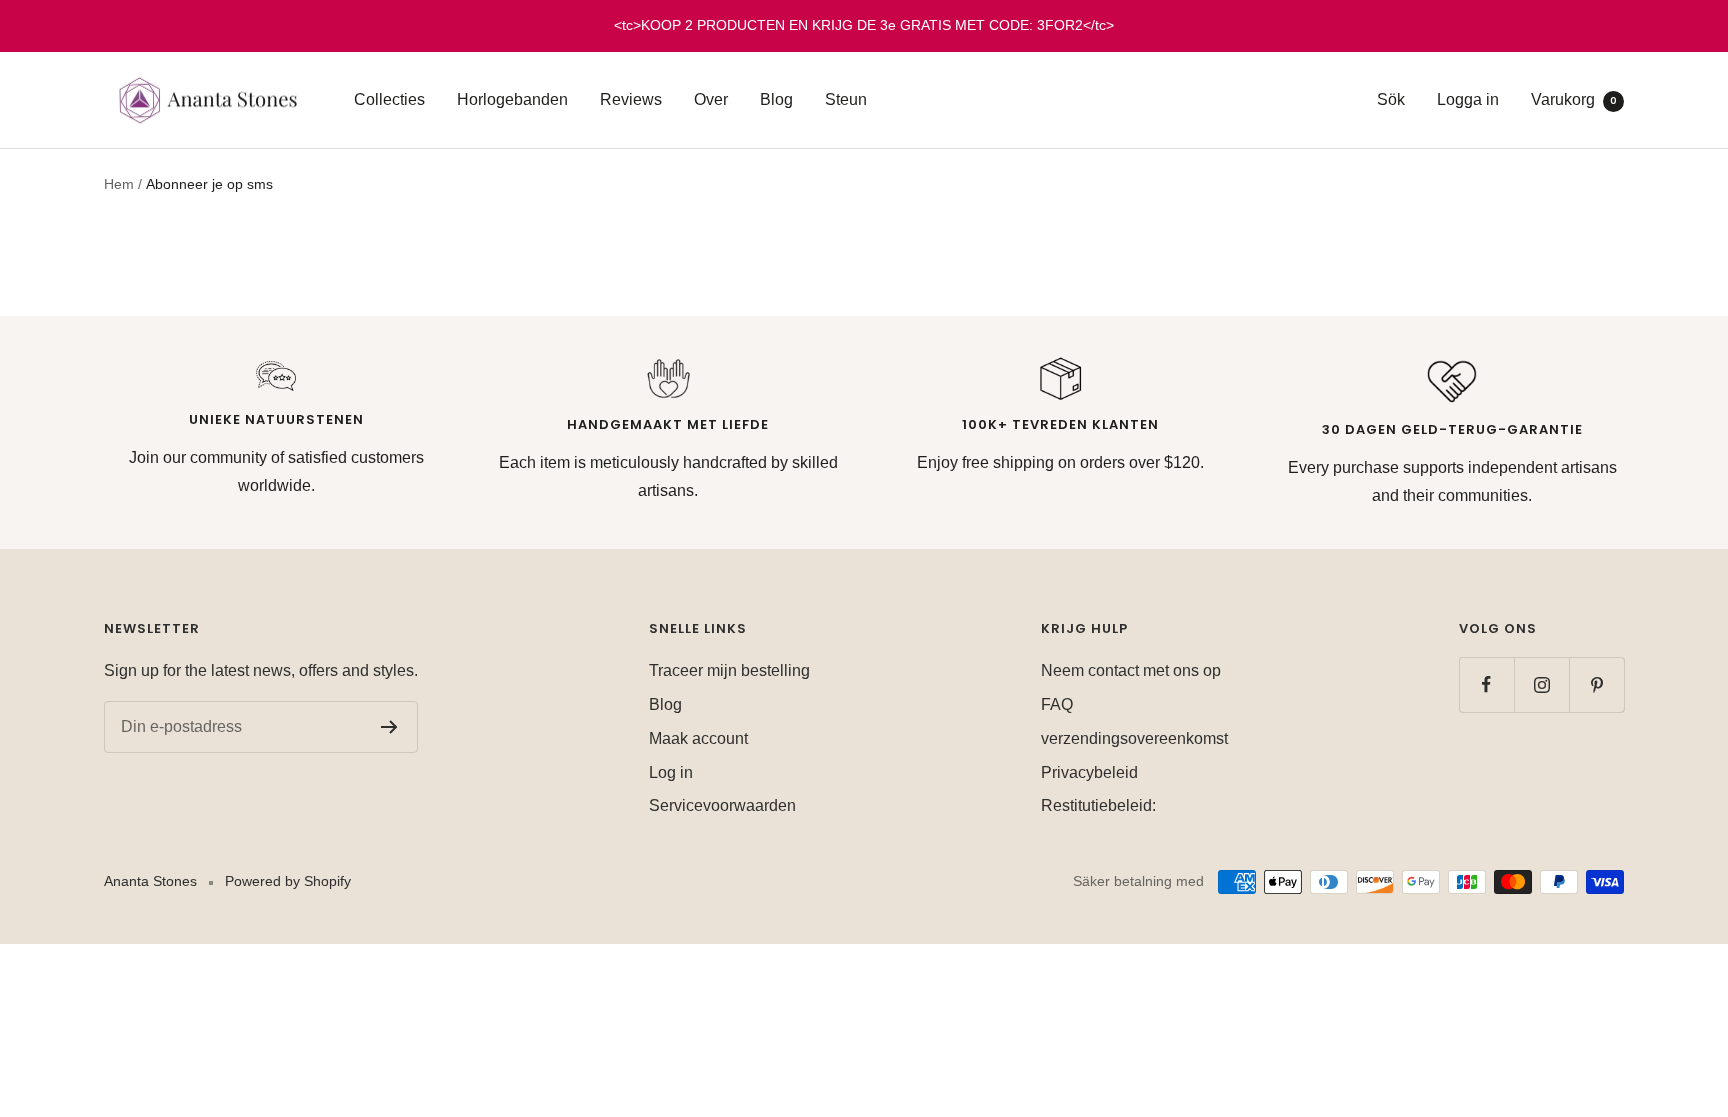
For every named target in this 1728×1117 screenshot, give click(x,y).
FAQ (1057, 704)
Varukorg (1574, 99)
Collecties (389, 99)
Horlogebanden (512, 99)
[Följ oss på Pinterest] (1596, 684)
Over (711, 99)
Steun (846, 99)
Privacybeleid (1089, 772)
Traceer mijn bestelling (729, 670)
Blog (776, 99)
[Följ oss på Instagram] (1541, 684)
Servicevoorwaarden (722, 805)
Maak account (698, 738)
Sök (1391, 99)
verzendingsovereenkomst (1134, 738)
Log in (671, 772)
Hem (119, 184)
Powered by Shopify (288, 881)
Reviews (631, 99)
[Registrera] (389, 727)
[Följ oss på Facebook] (1486, 684)
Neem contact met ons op (1131, 670)
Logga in (1468, 99)
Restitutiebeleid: (1098, 805)
